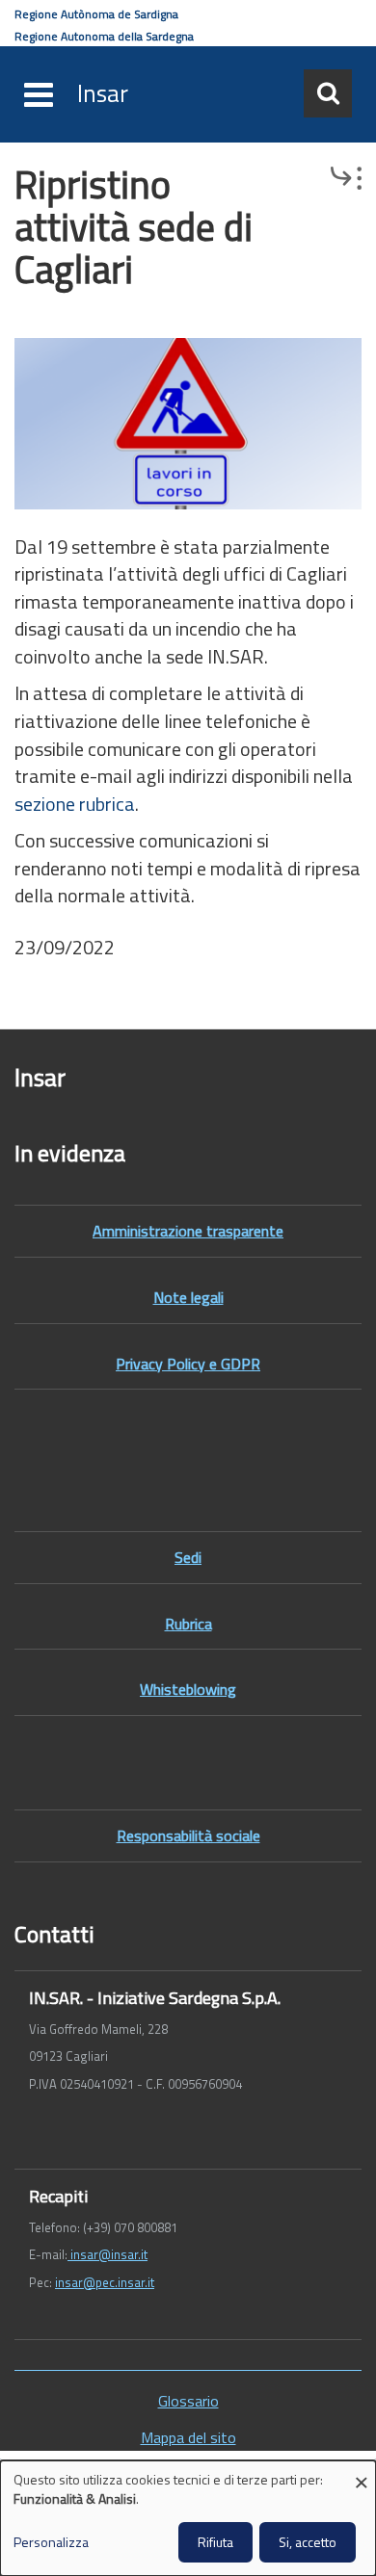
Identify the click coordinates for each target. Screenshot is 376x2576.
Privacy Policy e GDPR (188, 1364)
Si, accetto (308, 2542)
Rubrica (188, 1624)
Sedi (188, 1557)
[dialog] (188, 2518)
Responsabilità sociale (188, 1835)
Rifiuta (215, 2542)
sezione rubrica (75, 804)
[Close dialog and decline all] (362, 2472)
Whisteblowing (188, 1689)
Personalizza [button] (51, 2542)
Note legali (188, 1297)
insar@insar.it (107, 2254)
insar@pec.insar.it (105, 2282)
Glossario (188, 2401)
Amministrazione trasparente (188, 1231)
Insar (103, 93)
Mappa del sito (188, 2438)
